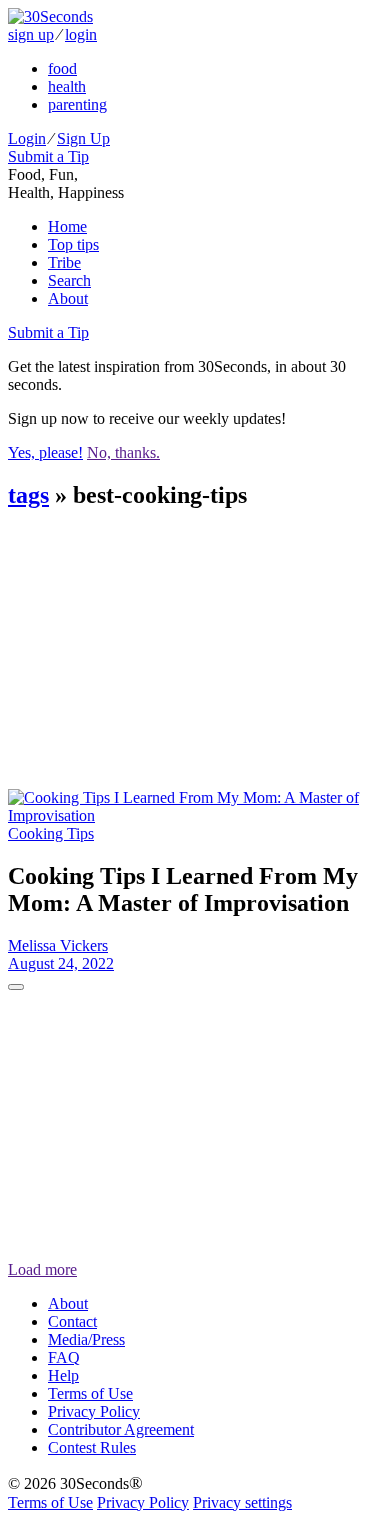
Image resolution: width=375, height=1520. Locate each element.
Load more (42, 1269)
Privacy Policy (94, 1411)
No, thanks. (123, 452)
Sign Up (83, 138)
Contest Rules (92, 1447)
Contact (72, 1321)
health (67, 86)
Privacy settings (242, 1502)
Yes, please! (45, 452)
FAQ (64, 1357)
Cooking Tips (51, 833)
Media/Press (86, 1339)
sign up (31, 34)
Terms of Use (90, 1393)
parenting (77, 104)
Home (67, 226)
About (68, 298)
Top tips (73, 244)
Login (27, 138)
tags (28, 495)
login (81, 34)
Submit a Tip (48, 156)
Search (69, 280)
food (62, 68)
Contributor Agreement (121, 1429)
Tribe (64, 262)
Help (63, 1375)
